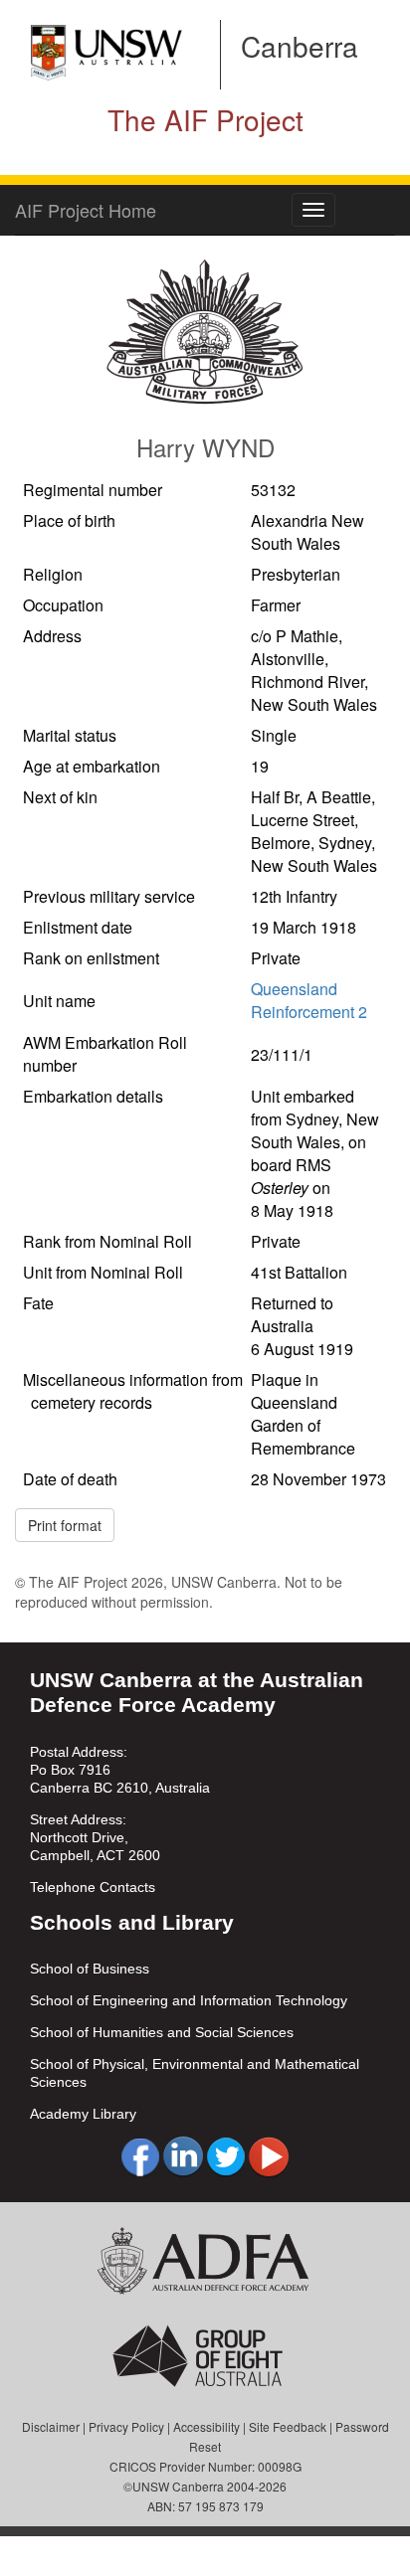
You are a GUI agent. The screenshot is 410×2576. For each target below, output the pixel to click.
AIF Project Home (86, 210)
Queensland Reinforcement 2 (309, 1000)
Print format (65, 1525)
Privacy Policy (126, 2426)
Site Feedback (288, 2426)
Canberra (300, 46)
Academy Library (83, 2114)
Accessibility (206, 2426)
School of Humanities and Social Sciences (162, 2032)
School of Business (90, 1969)
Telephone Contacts (93, 1887)
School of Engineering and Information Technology (189, 2000)
